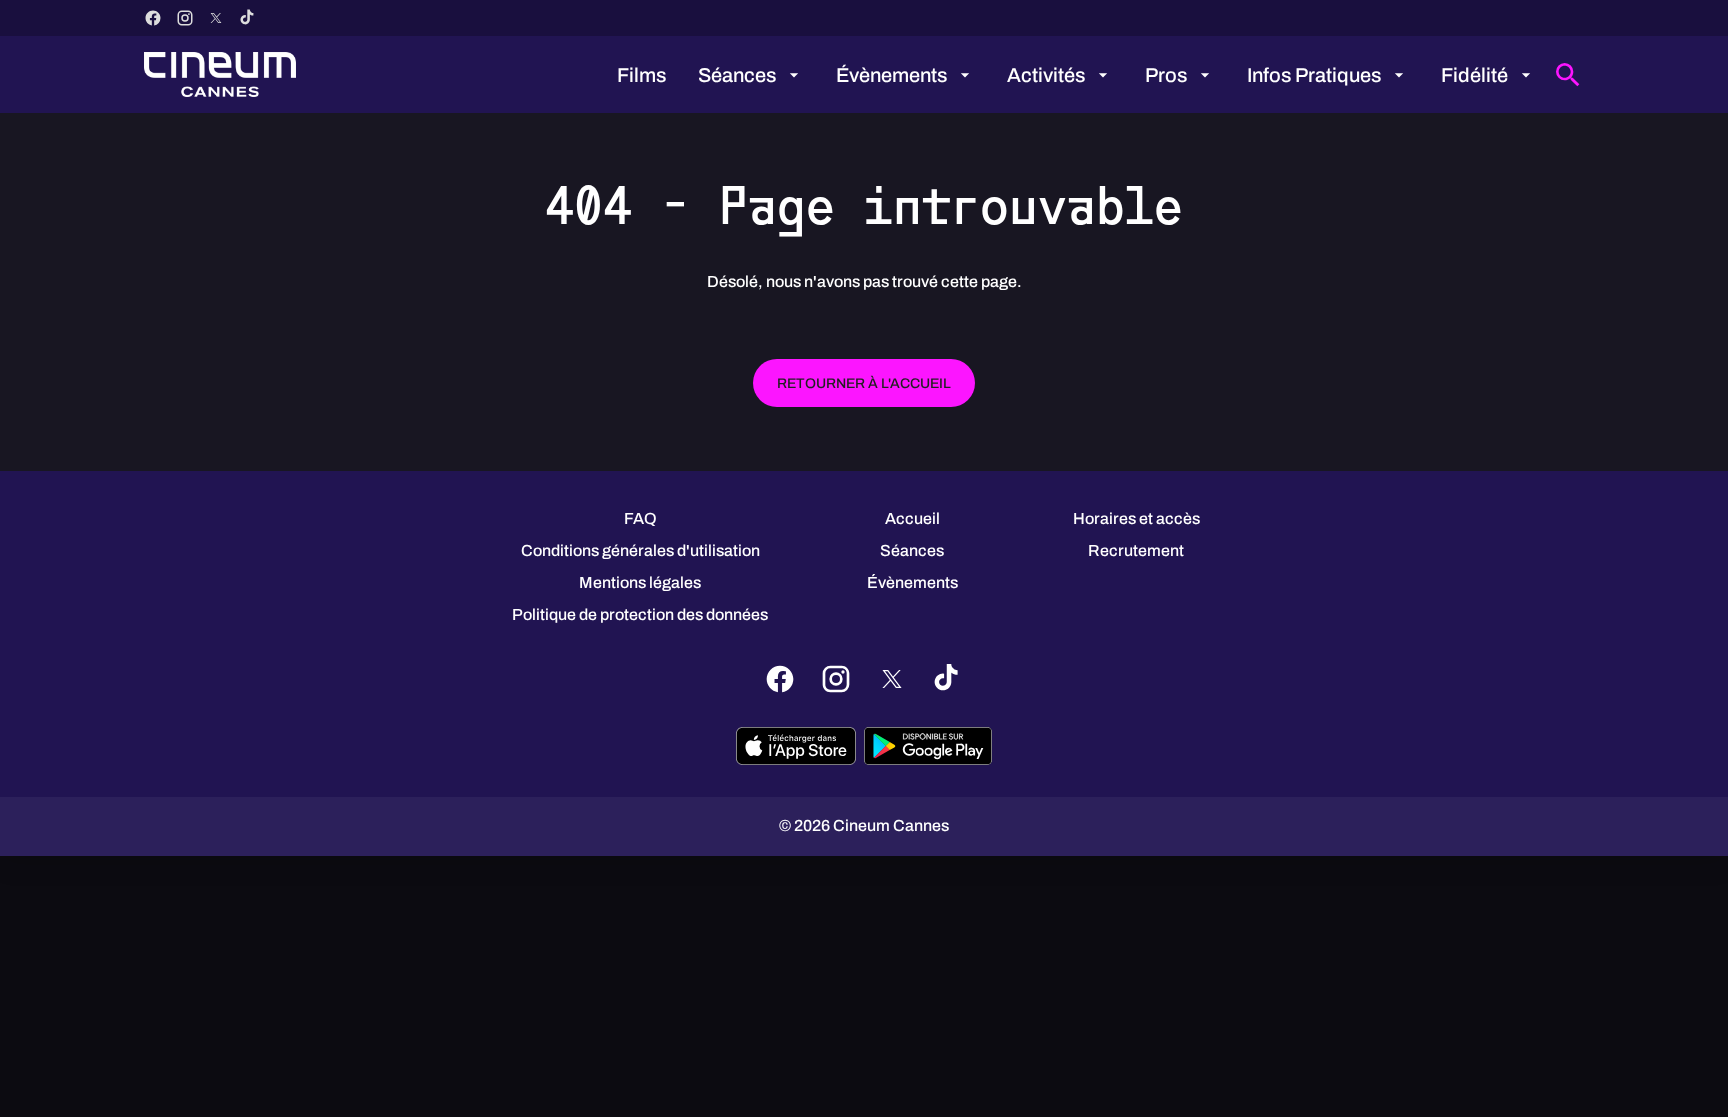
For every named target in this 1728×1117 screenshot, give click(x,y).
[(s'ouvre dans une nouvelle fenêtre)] (796, 746)
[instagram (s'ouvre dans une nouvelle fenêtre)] (185, 18)
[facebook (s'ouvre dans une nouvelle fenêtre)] (153, 18)
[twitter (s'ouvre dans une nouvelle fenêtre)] (216, 18)
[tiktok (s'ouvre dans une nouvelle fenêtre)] (248, 18)
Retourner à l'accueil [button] (864, 383)
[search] (1568, 75)
